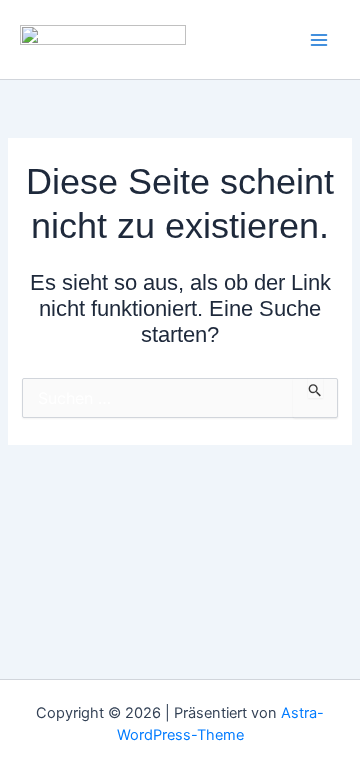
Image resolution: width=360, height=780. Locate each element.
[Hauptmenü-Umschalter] (319, 40)
